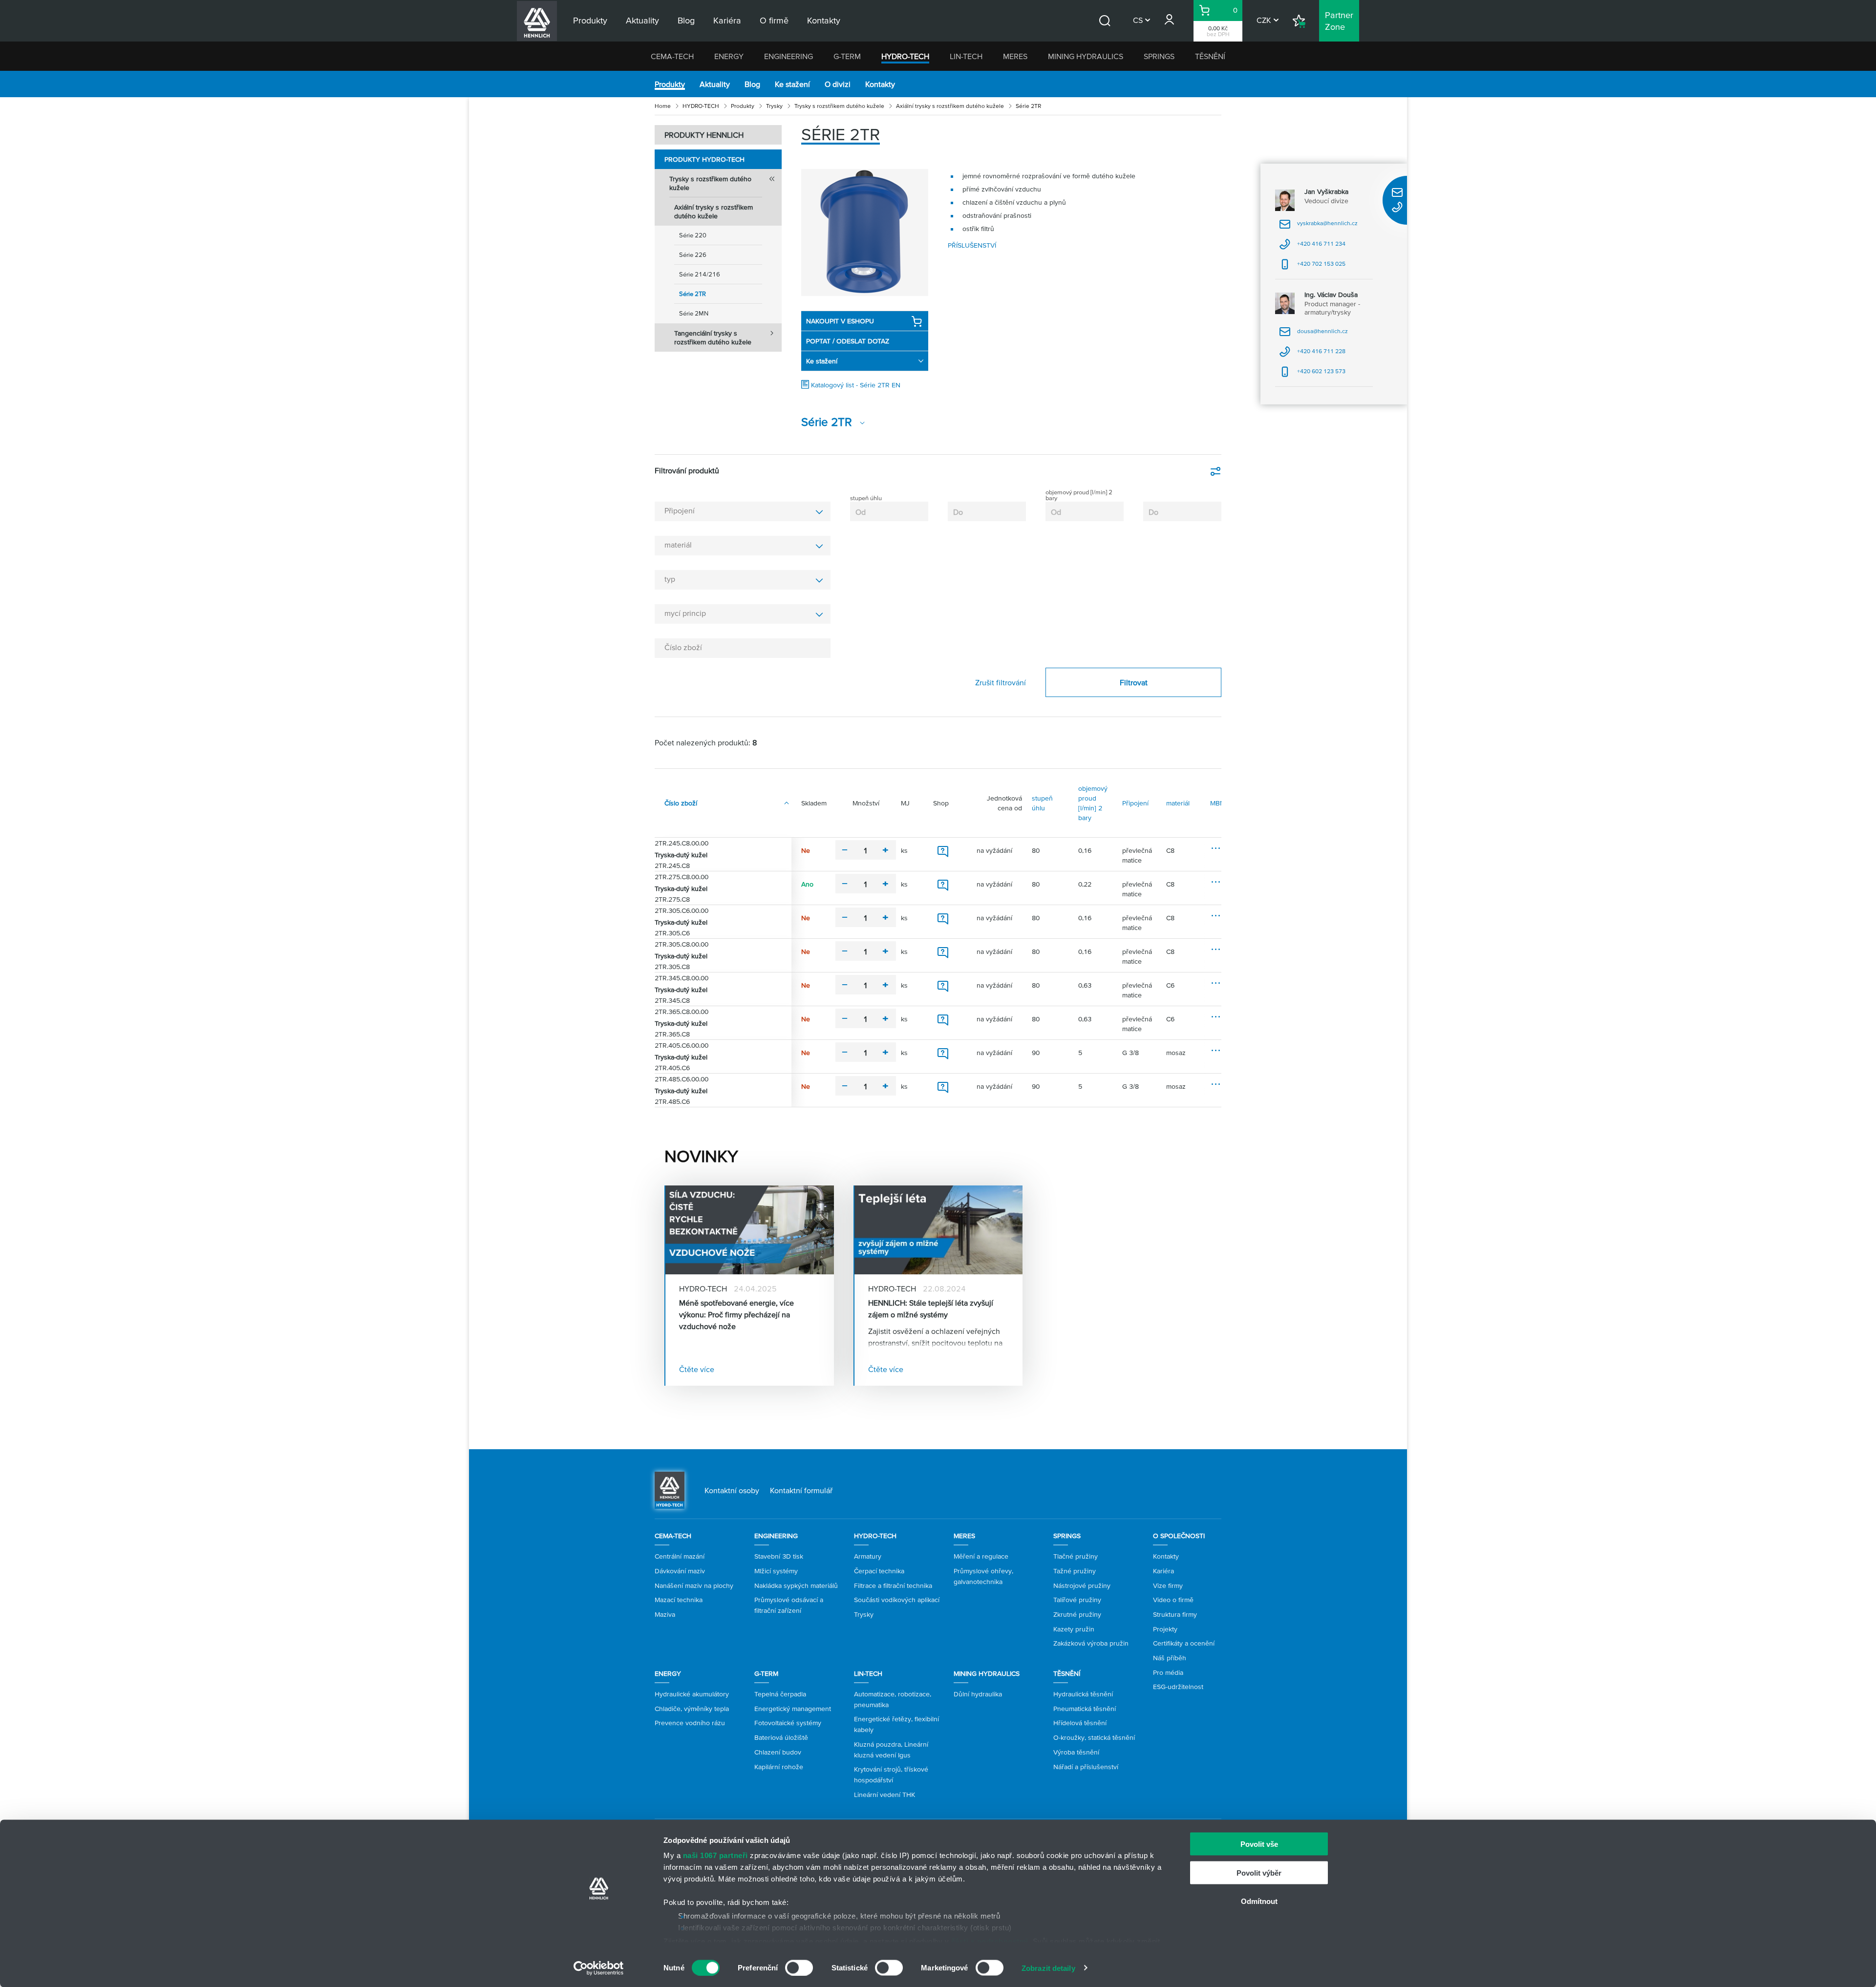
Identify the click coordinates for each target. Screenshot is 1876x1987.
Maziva (665, 1614)
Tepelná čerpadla (780, 1694)
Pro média (1168, 1672)
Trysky (774, 106)
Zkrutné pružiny (1077, 1614)
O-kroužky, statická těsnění (1094, 1737)
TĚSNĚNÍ (1210, 56)
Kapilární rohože (779, 1767)
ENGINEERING (789, 56)
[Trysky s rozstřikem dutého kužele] (865, 233)
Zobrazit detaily (1048, 1968)
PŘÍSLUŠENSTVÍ (972, 245)
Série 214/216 (700, 274)
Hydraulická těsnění (1083, 1694)
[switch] (799, 1967)
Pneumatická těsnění (1085, 1709)
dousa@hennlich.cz (1313, 334)
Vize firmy (1168, 1585)
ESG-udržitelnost (1178, 1687)
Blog (752, 84)
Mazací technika (679, 1600)
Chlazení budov (778, 1752)
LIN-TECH (966, 56)
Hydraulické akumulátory (692, 1694)
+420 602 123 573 (1312, 374)
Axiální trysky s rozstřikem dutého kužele (950, 106)
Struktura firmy (1175, 1614)
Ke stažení (792, 84)
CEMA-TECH (672, 56)
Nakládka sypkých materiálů (796, 1585)
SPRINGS (1159, 56)
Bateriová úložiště (781, 1737)
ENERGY (729, 56)
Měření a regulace (981, 1556)
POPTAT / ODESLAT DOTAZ (848, 341)
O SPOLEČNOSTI (1179, 1536)
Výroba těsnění (1076, 1752)
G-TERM (847, 56)
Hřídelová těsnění (1080, 1723)
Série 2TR (693, 294)
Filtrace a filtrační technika (893, 1585)
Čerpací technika (879, 1571)
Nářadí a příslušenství (1086, 1767)
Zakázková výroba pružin (1091, 1643)
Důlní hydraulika (978, 1694)
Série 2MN (694, 313)
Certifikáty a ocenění (1184, 1643)
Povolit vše (1259, 1844)
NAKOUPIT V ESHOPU (840, 321)
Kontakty (880, 84)
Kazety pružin (1074, 1629)
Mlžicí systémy (776, 1571)
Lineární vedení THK (885, 1795)
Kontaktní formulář (801, 1490)
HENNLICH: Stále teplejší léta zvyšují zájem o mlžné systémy (931, 1309)
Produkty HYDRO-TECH (704, 159)
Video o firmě (1173, 1600)
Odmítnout (1259, 1901)
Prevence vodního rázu (690, 1723)
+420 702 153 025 (1312, 267)
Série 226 (693, 255)
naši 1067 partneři (715, 1855)
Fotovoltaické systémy (788, 1723)
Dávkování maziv (680, 1571)
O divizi (838, 84)
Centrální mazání (680, 1556)
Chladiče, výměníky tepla (692, 1709)
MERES (1015, 56)
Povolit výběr (1259, 1872)
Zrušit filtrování (1001, 682)
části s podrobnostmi (990, 1941)
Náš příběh (1170, 1658)
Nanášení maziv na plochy (694, 1585)
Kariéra (1163, 1571)
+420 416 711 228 (1312, 354)
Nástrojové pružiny (1082, 1585)
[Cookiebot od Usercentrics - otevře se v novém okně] (599, 1968)
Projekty (1165, 1629)
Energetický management (793, 1709)
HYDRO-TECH (905, 56)
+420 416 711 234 (1312, 247)
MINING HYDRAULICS (1086, 56)
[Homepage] (670, 1490)
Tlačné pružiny (1076, 1556)
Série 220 (693, 235)
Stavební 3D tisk (779, 1556)
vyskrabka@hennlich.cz (1318, 226)
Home (663, 106)
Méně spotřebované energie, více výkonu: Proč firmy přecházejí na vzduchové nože (736, 1314)
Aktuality (715, 84)
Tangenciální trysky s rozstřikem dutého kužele (713, 338)
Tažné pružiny (1075, 1571)
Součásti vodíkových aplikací (897, 1600)
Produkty (670, 84)
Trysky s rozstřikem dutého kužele (839, 106)
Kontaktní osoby (732, 1490)
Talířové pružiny (1077, 1600)
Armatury (868, 1556)
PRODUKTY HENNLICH (704, 135)
